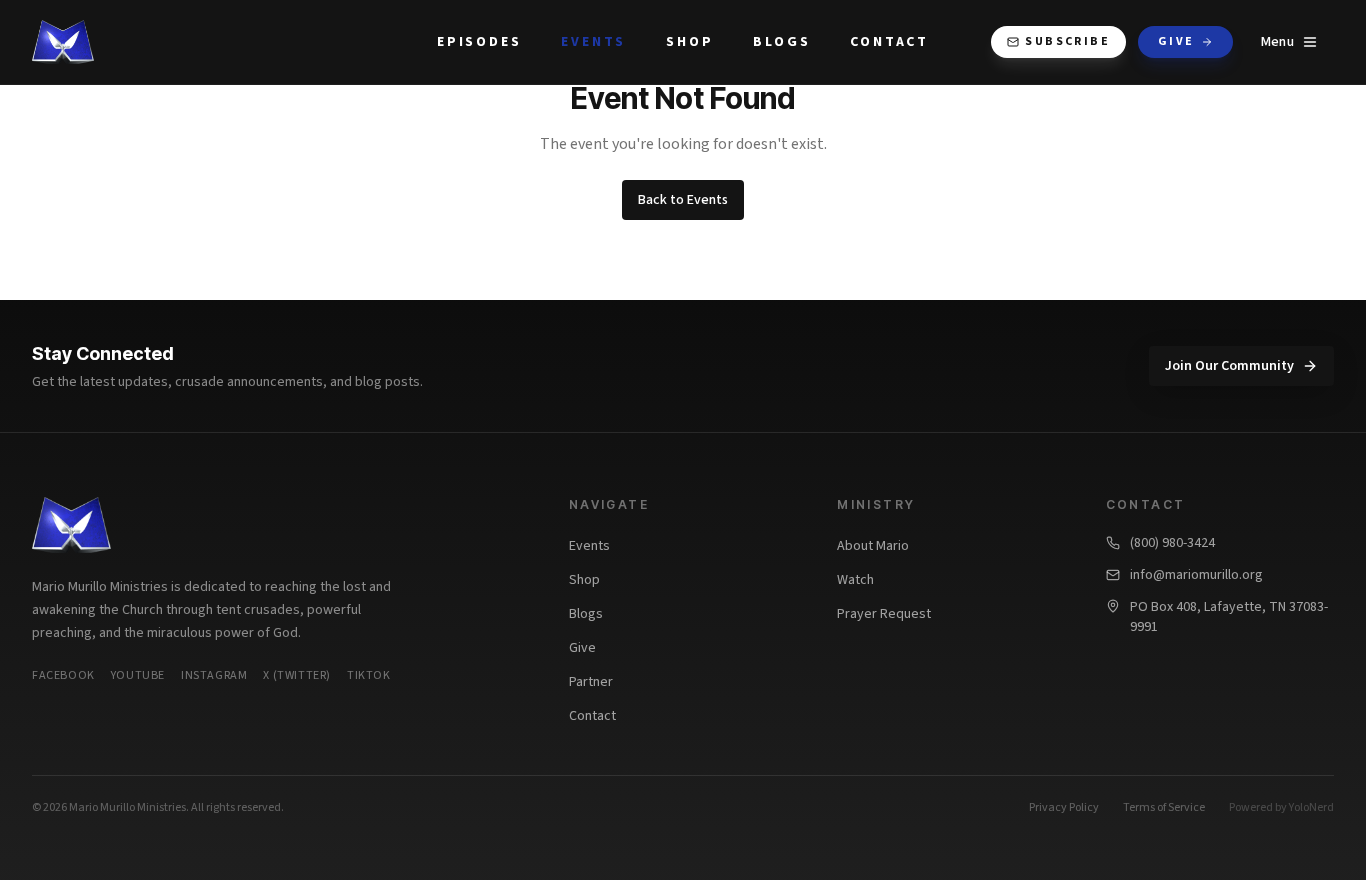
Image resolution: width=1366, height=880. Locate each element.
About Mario (873, 546)
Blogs (781, 42)
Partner (591, 682)
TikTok (369, 676)
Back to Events (683, 200)
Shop (689, 42)
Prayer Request (884, 614)
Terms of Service (1164, 808)
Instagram (214, 676)
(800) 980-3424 (1172, 543)
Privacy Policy (1064, 808)
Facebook (63, 676)
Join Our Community (1229, 366)
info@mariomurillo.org (1196, 575)
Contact (889, 42)
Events (593, 42)
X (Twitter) (297, 676)
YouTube (138, 676)
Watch (855, 580)
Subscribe (1067, 41)
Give (1176, 41)
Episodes (479, 42)
